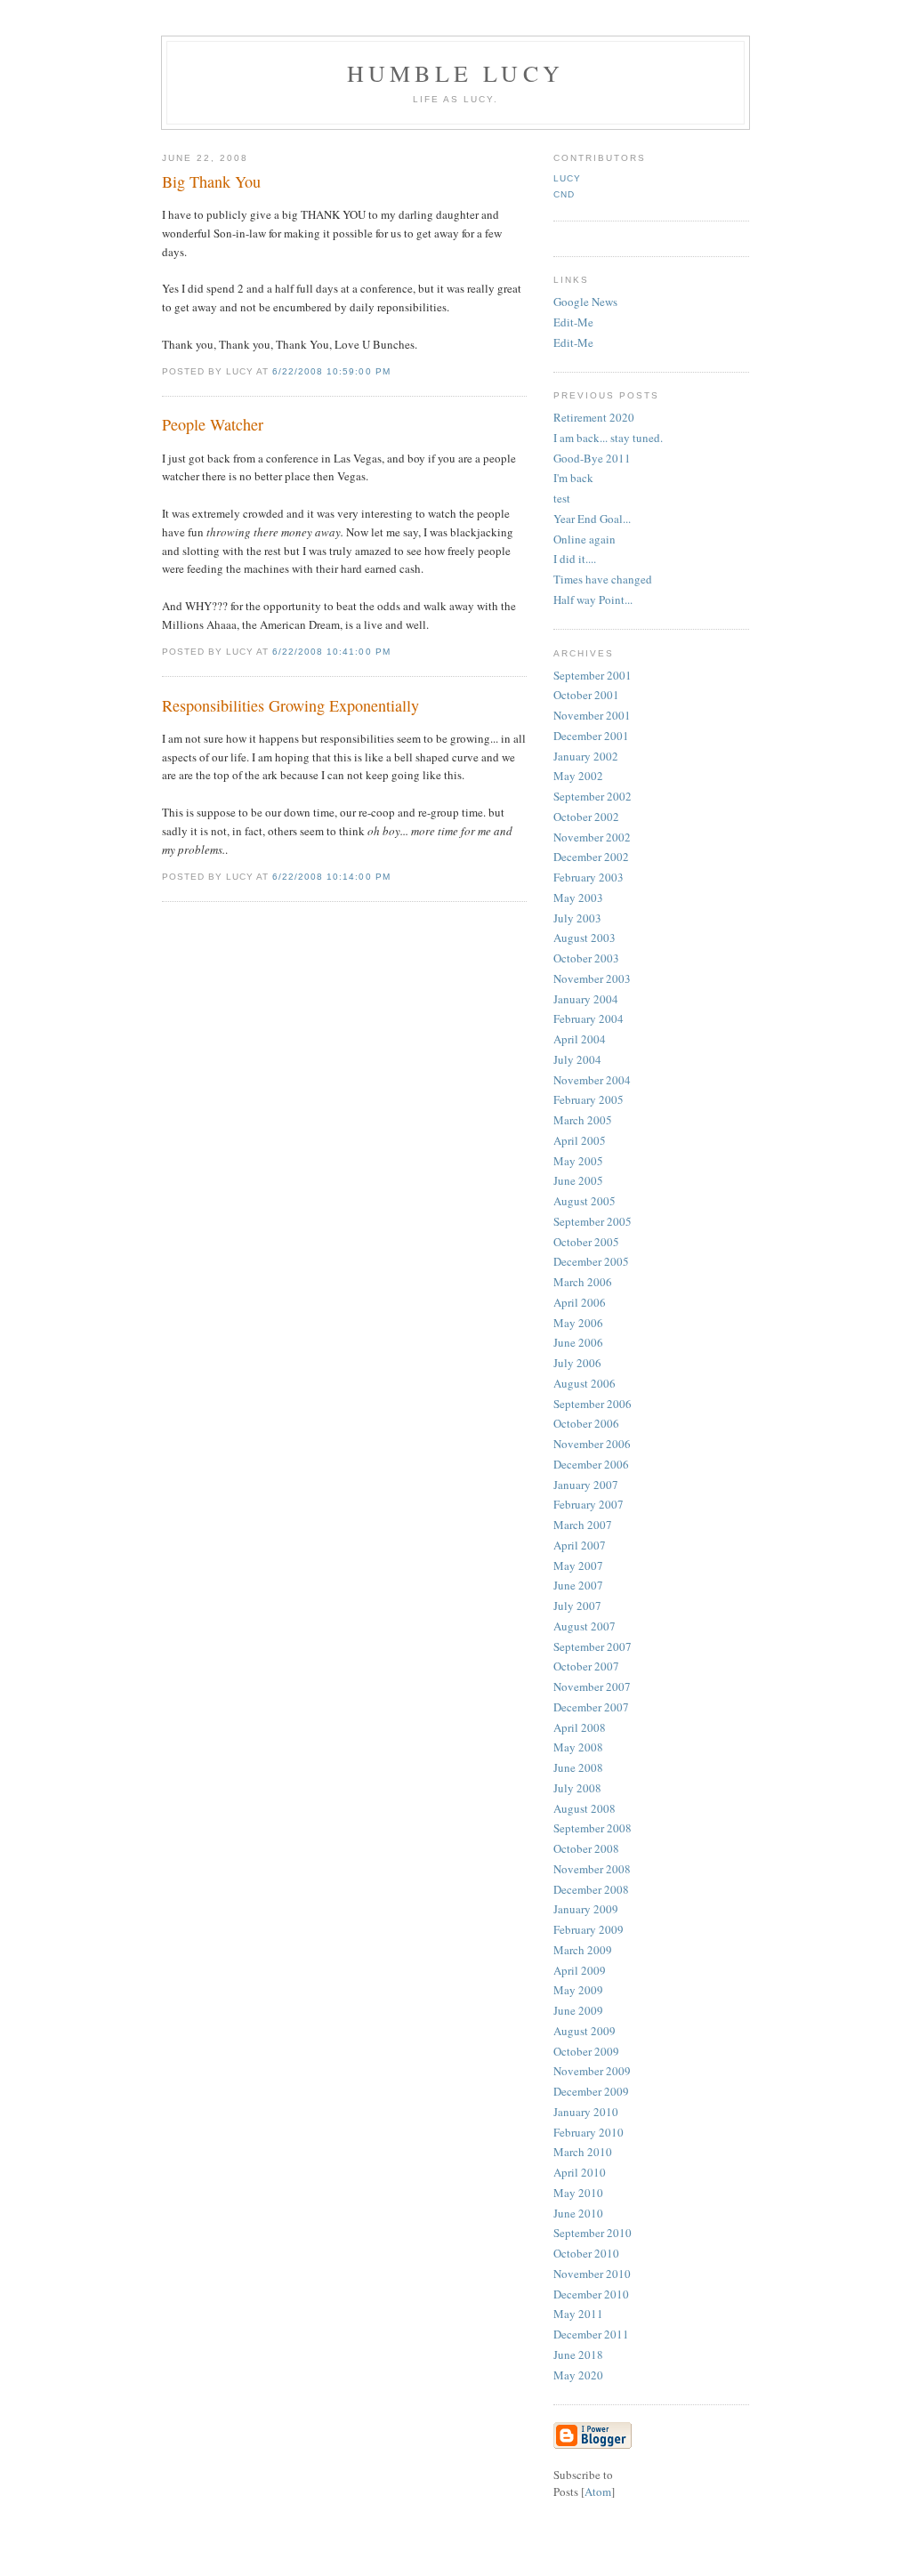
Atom (598, 2491)
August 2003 (584, 938)
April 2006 (580, 1302)
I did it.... (575, 559)
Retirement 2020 (594, 417)
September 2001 (593, 675)
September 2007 (593, 1646)
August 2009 (584, 2031)
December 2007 (591, 1707)
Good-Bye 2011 (592, 458)
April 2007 (580, 1545)
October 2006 (586, 1423)
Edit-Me (573, 322)
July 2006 (577, 1363)
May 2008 (578, 1747)
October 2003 (586, 958)
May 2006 (578, 1323)
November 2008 (592, 1869)
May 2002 (578, 776)
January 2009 (586, 1909)
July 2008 (577, 1788)
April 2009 (580, 1970)
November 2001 (592, 715)
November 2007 (592, 1686)
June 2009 (578, 2010)
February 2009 (589, 1929)
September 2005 (593, 1221)
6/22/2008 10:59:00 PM (331, 371)
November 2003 (592, 978)
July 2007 (577, 1606)
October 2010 (586, 2253)
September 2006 (593, 1404)
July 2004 (577, 1059)
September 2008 (593, 1828)
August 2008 (584, 1808)
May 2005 (578, 1161)
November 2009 (592, 2071)
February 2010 (589, 2132)
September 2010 (593, 2233)
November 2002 (592, 837)
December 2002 (591, 857)
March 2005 (583, 1120)
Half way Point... (593, 600)
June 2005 (578, 1180)
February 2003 (589, 877)
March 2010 (583, 2152)
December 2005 (591, 1261)
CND (564, 194)
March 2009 (583, 1950)
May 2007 (578, 1566)
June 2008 (578, 1767)
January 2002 (586, 756)
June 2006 (578, 1342)
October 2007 (586, 1666)
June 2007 (578, 1585)
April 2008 (580, 1727)
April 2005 (580, 1140)
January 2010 (586, 2112)
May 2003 (578, 898)
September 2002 (593, 796)
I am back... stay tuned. (608, 438)
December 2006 (591, 1464)
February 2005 (589, 1099)
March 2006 (583, 1282)
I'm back (573, 478)
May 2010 (578, 2193)
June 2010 (578, 2213)
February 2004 (589, 1018)
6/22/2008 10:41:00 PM (331, 652)
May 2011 (578, 2314)
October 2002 (586, 817)
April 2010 (580, 2172)
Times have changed (603, 579)
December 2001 (591, 736)
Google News (585, 302)
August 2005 (584, 1201)
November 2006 (592, 1444)
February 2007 (589, 1504)
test (562, 498)
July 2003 (577, 918)
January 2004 (586, 999)
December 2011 (591, 2334)
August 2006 (584, 1383)
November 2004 (592, 1080)
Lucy (567, 178)
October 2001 (586, 695)
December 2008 (591, 1889)
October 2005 (586, 1242)
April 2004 (580, 1039)
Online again (584, 539)
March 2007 (583, 1525)
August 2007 (584, 1626)
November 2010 (592, 2274)
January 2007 (586, 1485)
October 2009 (586, 2051)
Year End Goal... (592, 519)
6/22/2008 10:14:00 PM (331, 877)
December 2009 (591, 2091)
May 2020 (578, 2375)
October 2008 (586, 1848)
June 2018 (578, 2355)
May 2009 (578, 1990)
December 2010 (591, 2294)
